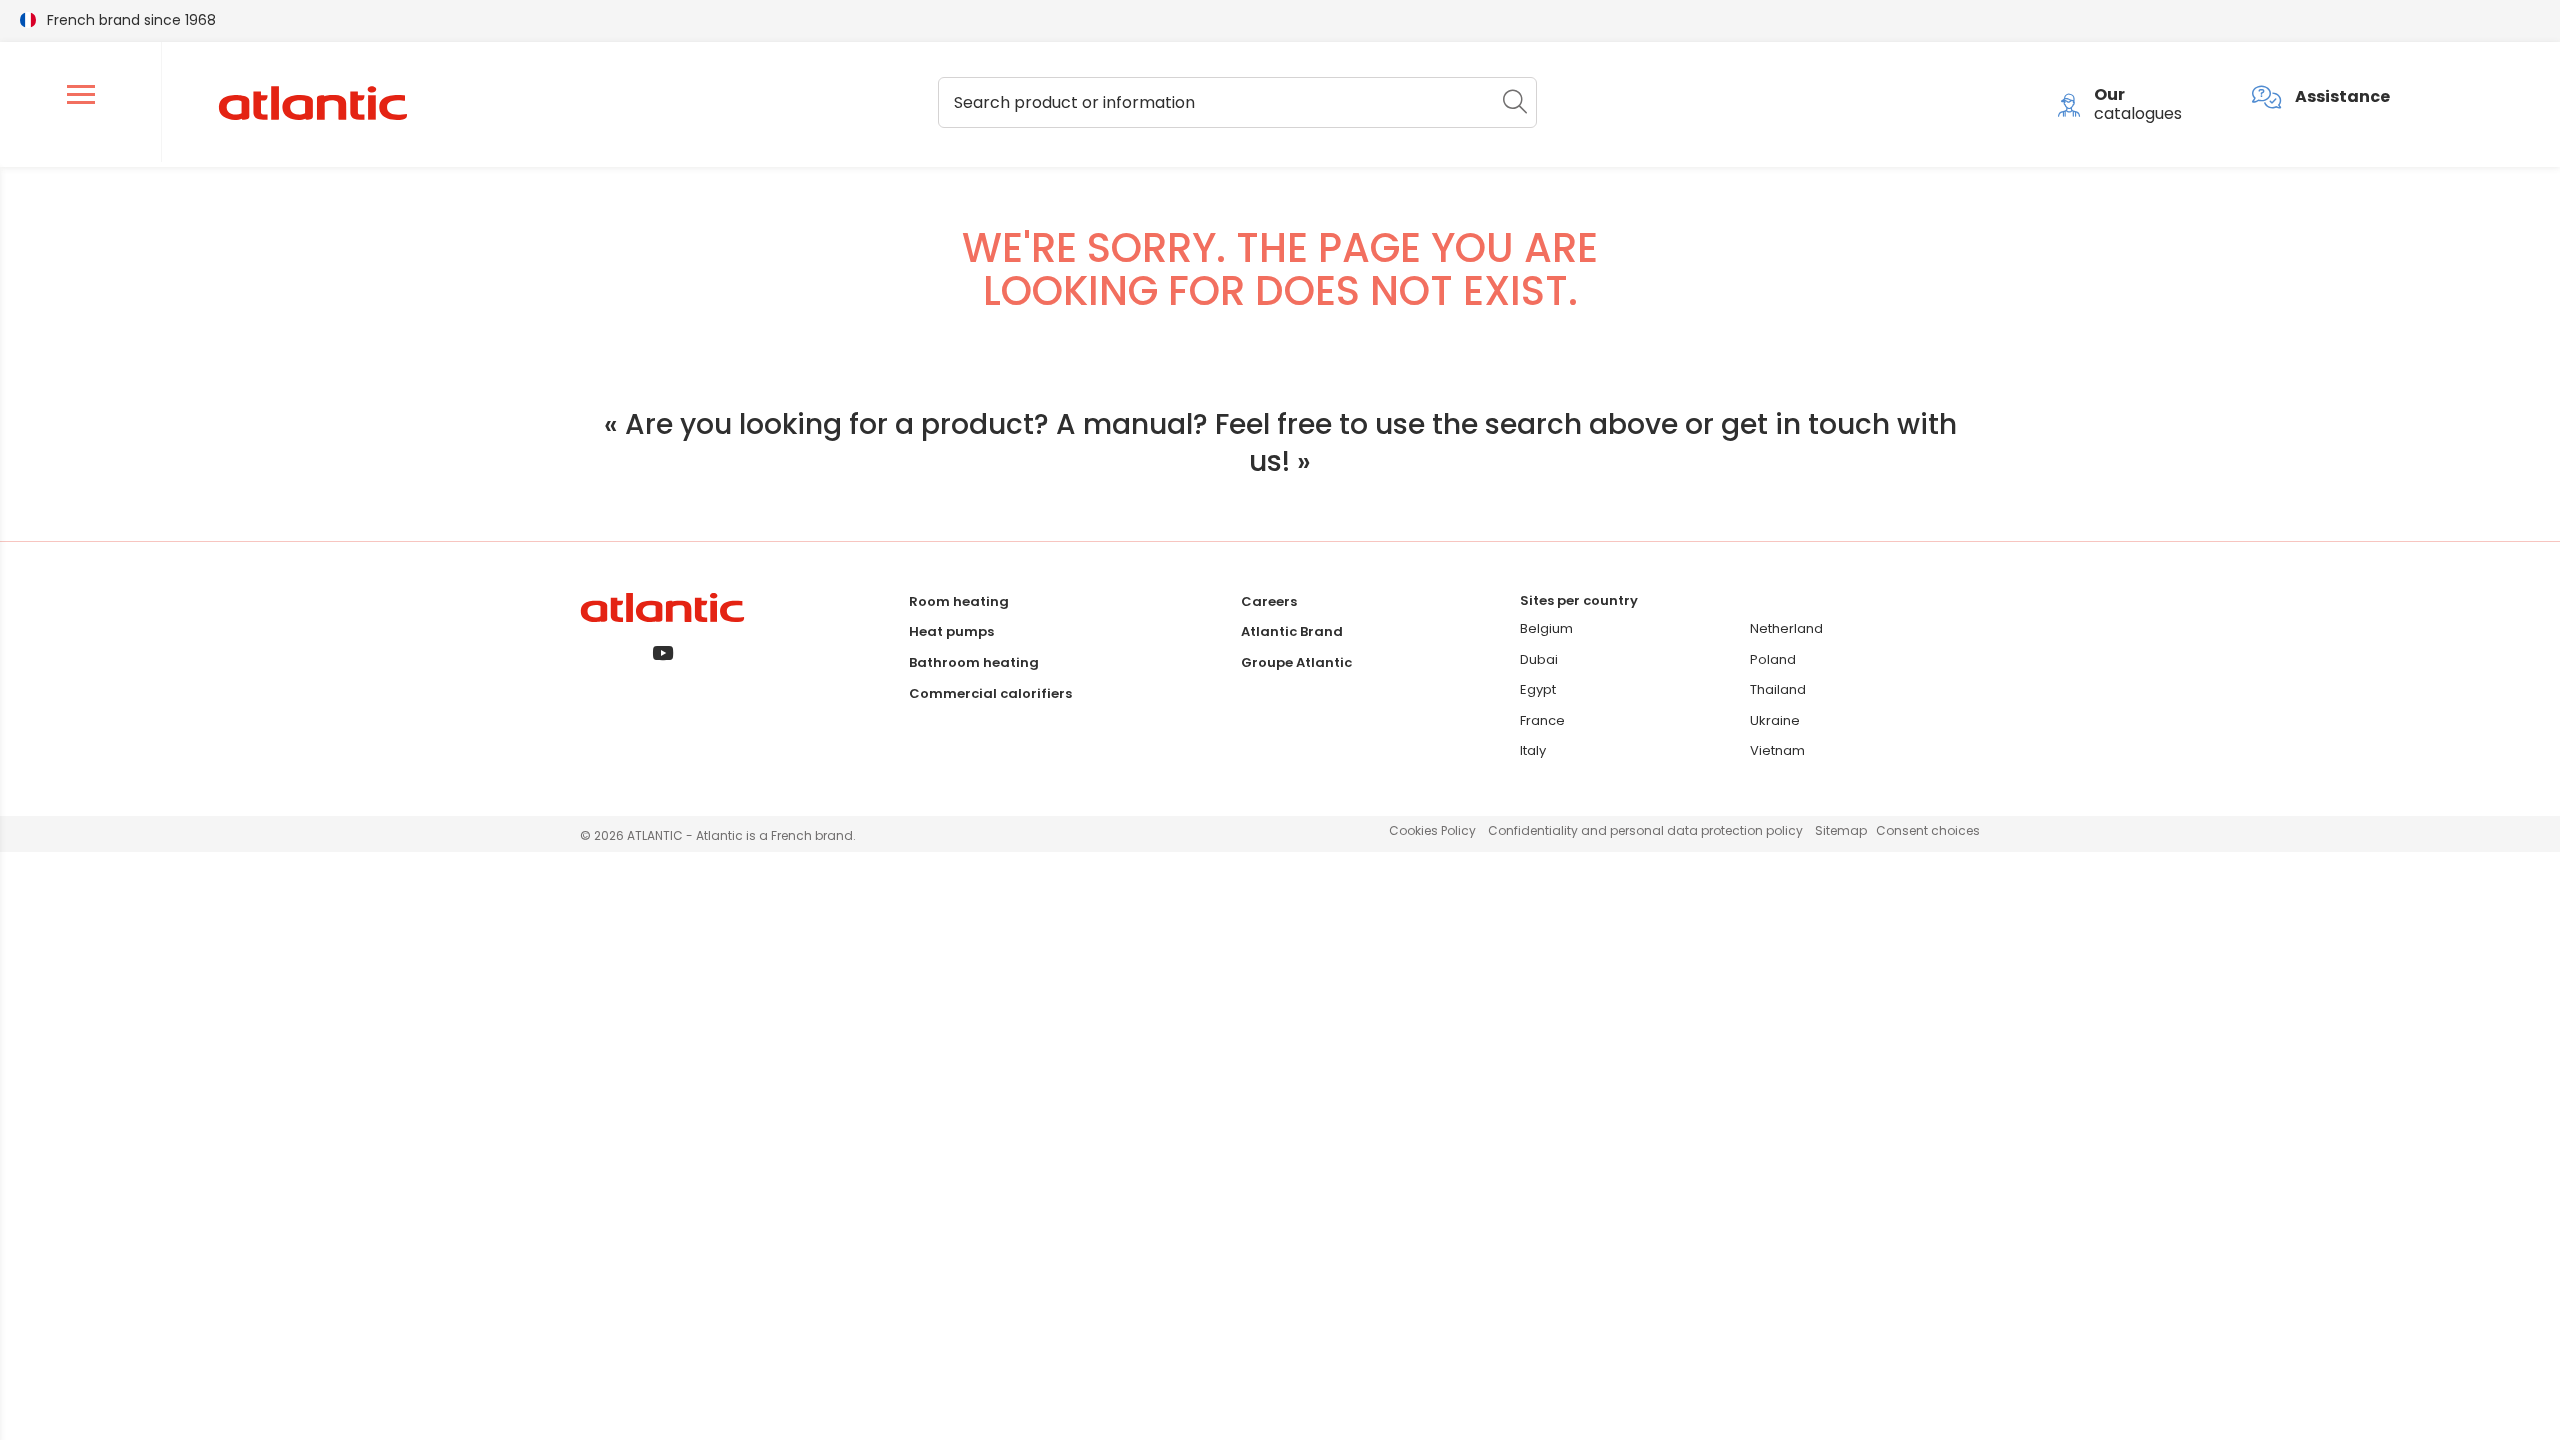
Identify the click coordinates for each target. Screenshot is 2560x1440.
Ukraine (1775, 720)
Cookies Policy (1432, 830)
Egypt (1538, 689)
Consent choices (1928, 830)
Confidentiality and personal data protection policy (1645, 830)
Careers (1269, 601)
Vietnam (1777, 750)
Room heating (959, 601)
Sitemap (1841, 830)
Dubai (1539, 659)
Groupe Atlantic (1296, 662)
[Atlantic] (312, 104)
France (1542, 720)
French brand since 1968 (131, 20)
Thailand (1778, 689)
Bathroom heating (974, 662)
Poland (1773, 659)
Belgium (1546, 628)
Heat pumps (951, 631)
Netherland (1786, 628)
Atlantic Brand (1292, 631)
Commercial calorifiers (990, 693)
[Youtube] (662, 654)
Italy (1533, 750)
